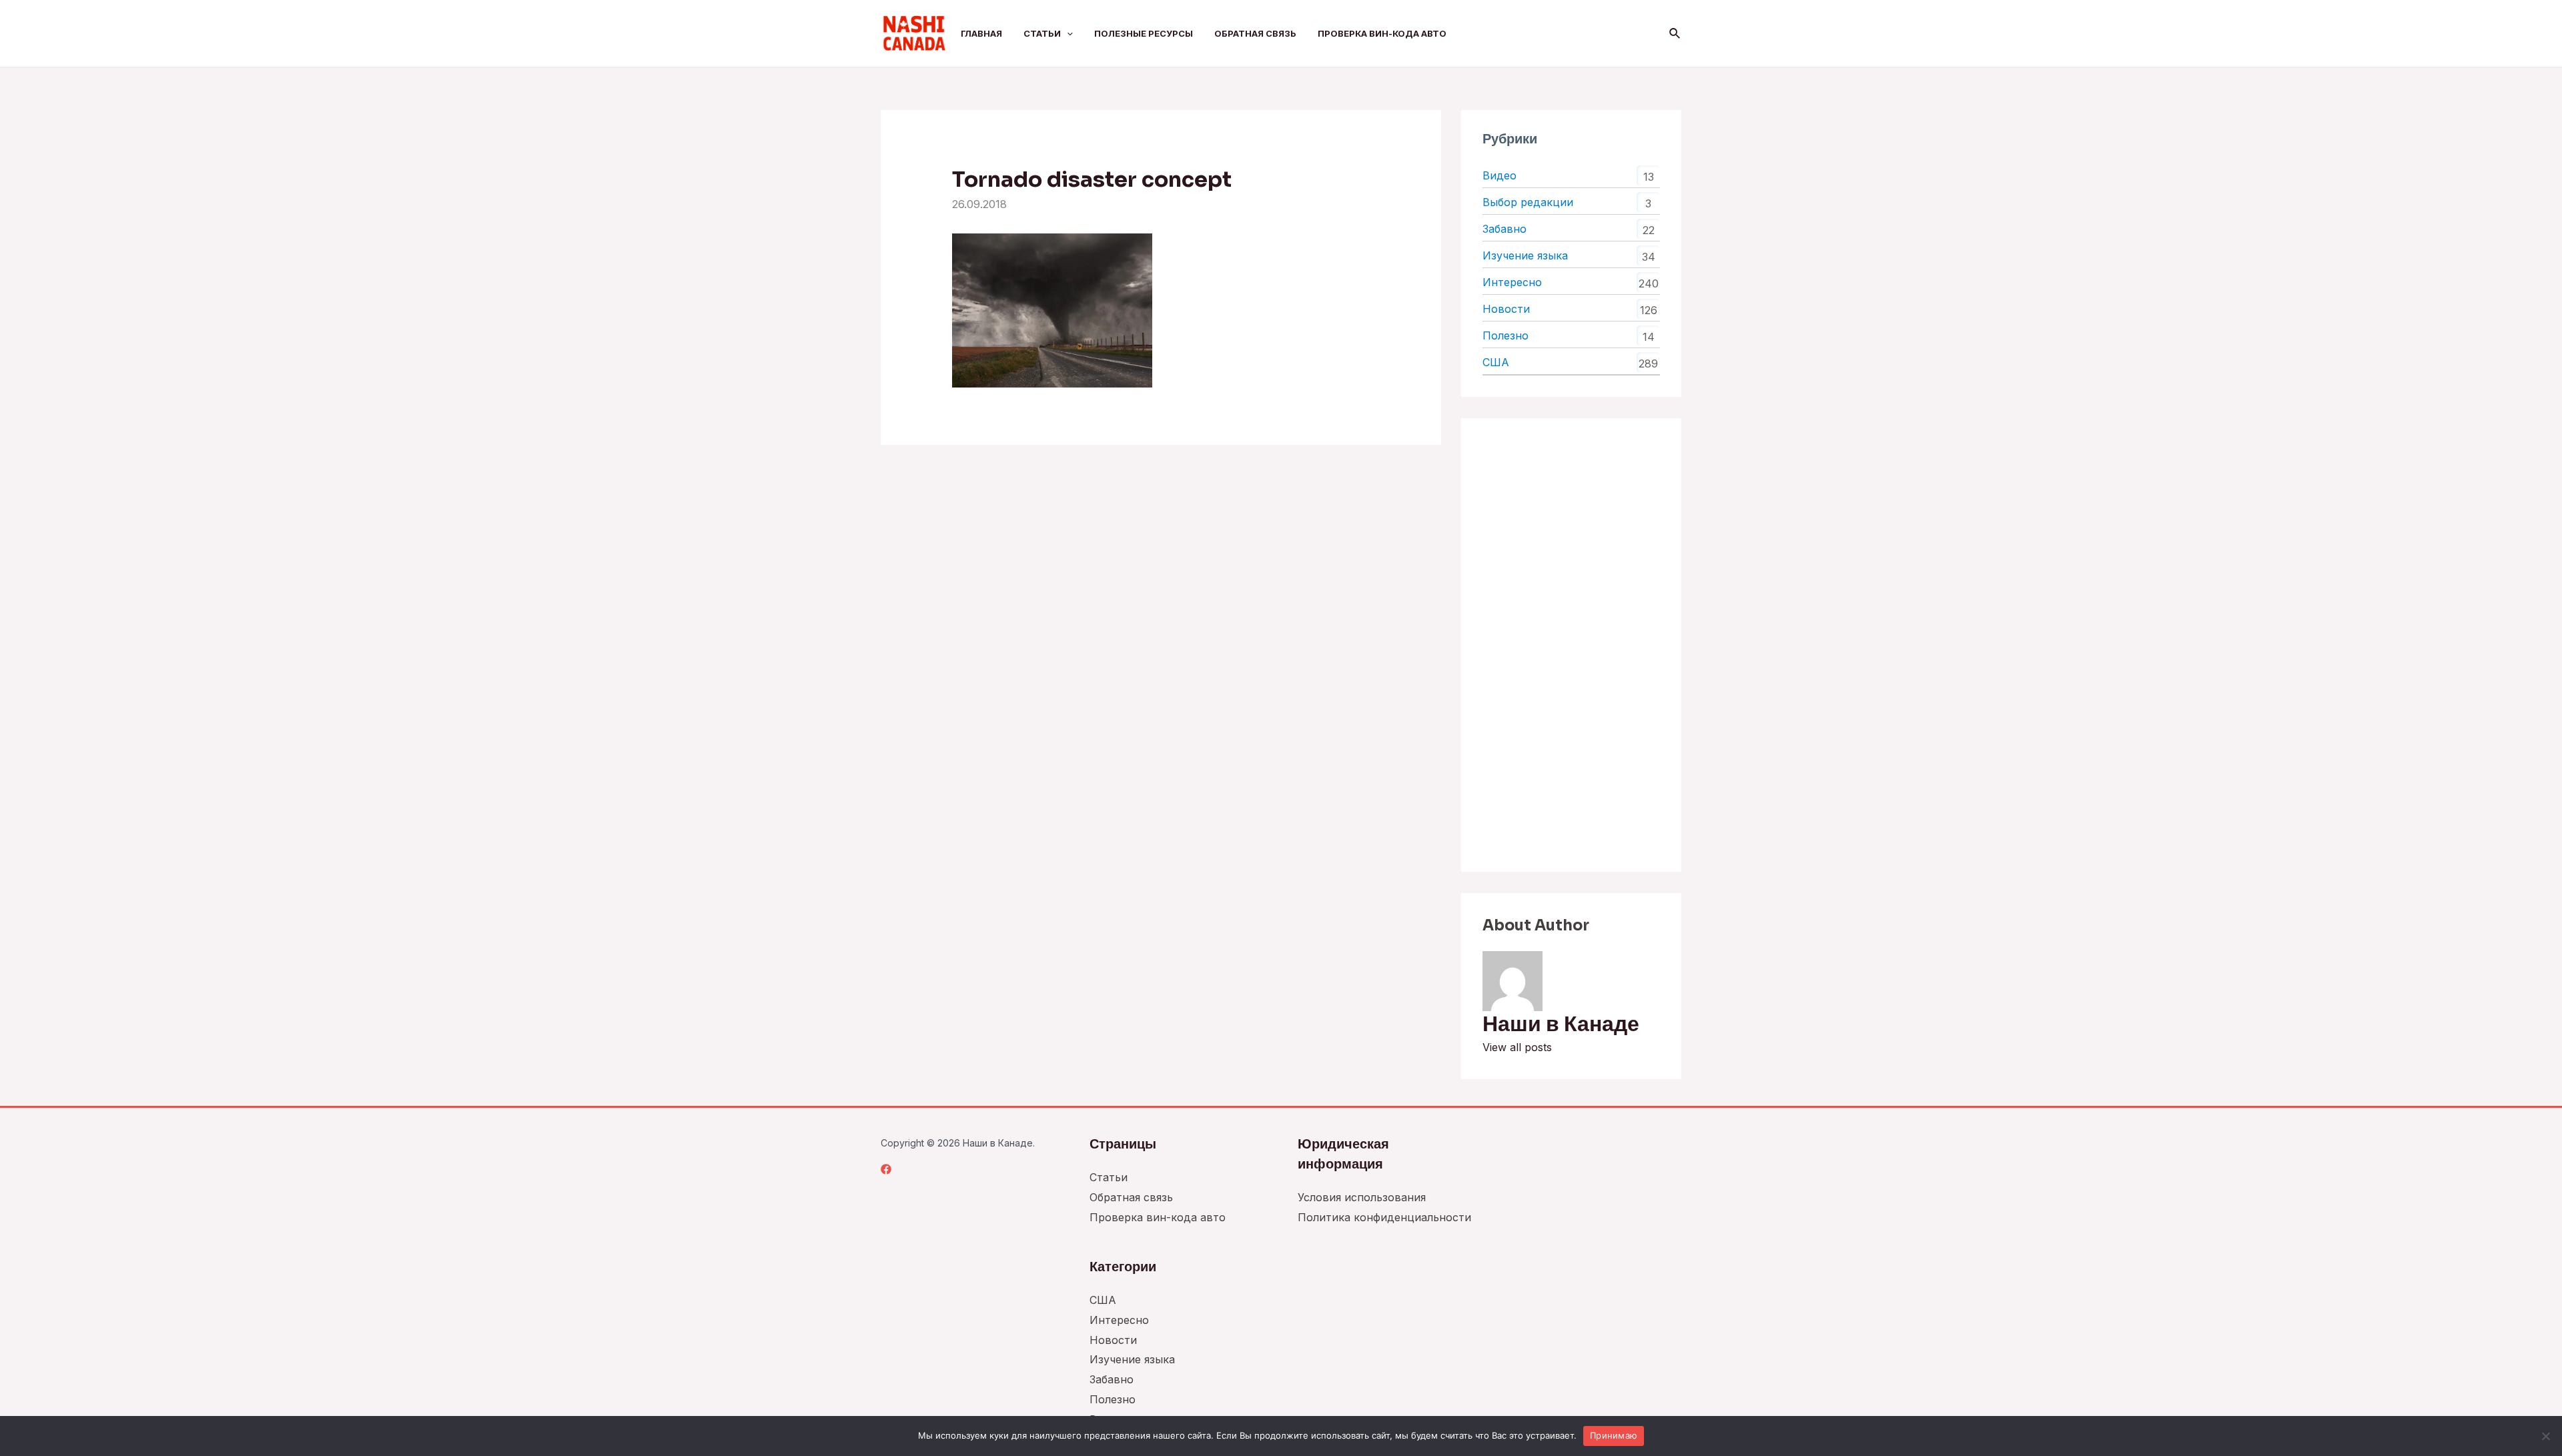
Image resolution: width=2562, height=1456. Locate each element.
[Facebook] (886, 1169)
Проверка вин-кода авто (1382, 33)
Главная (981, 33)
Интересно (1512, 282)
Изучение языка (1525, 255)
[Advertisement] (1571, 645)
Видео (1500, 175)
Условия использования (1362, 1197)
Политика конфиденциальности (1384, 1217)
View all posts (1517, 1047)
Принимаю (1614, 1435)
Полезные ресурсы (1144, 33)
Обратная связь (1255, 33)
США (1496, 362)
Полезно (1506, 335)
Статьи (1042, 33)
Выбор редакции (1528, 202)
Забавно (1505, 229)
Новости (1506, 309)
